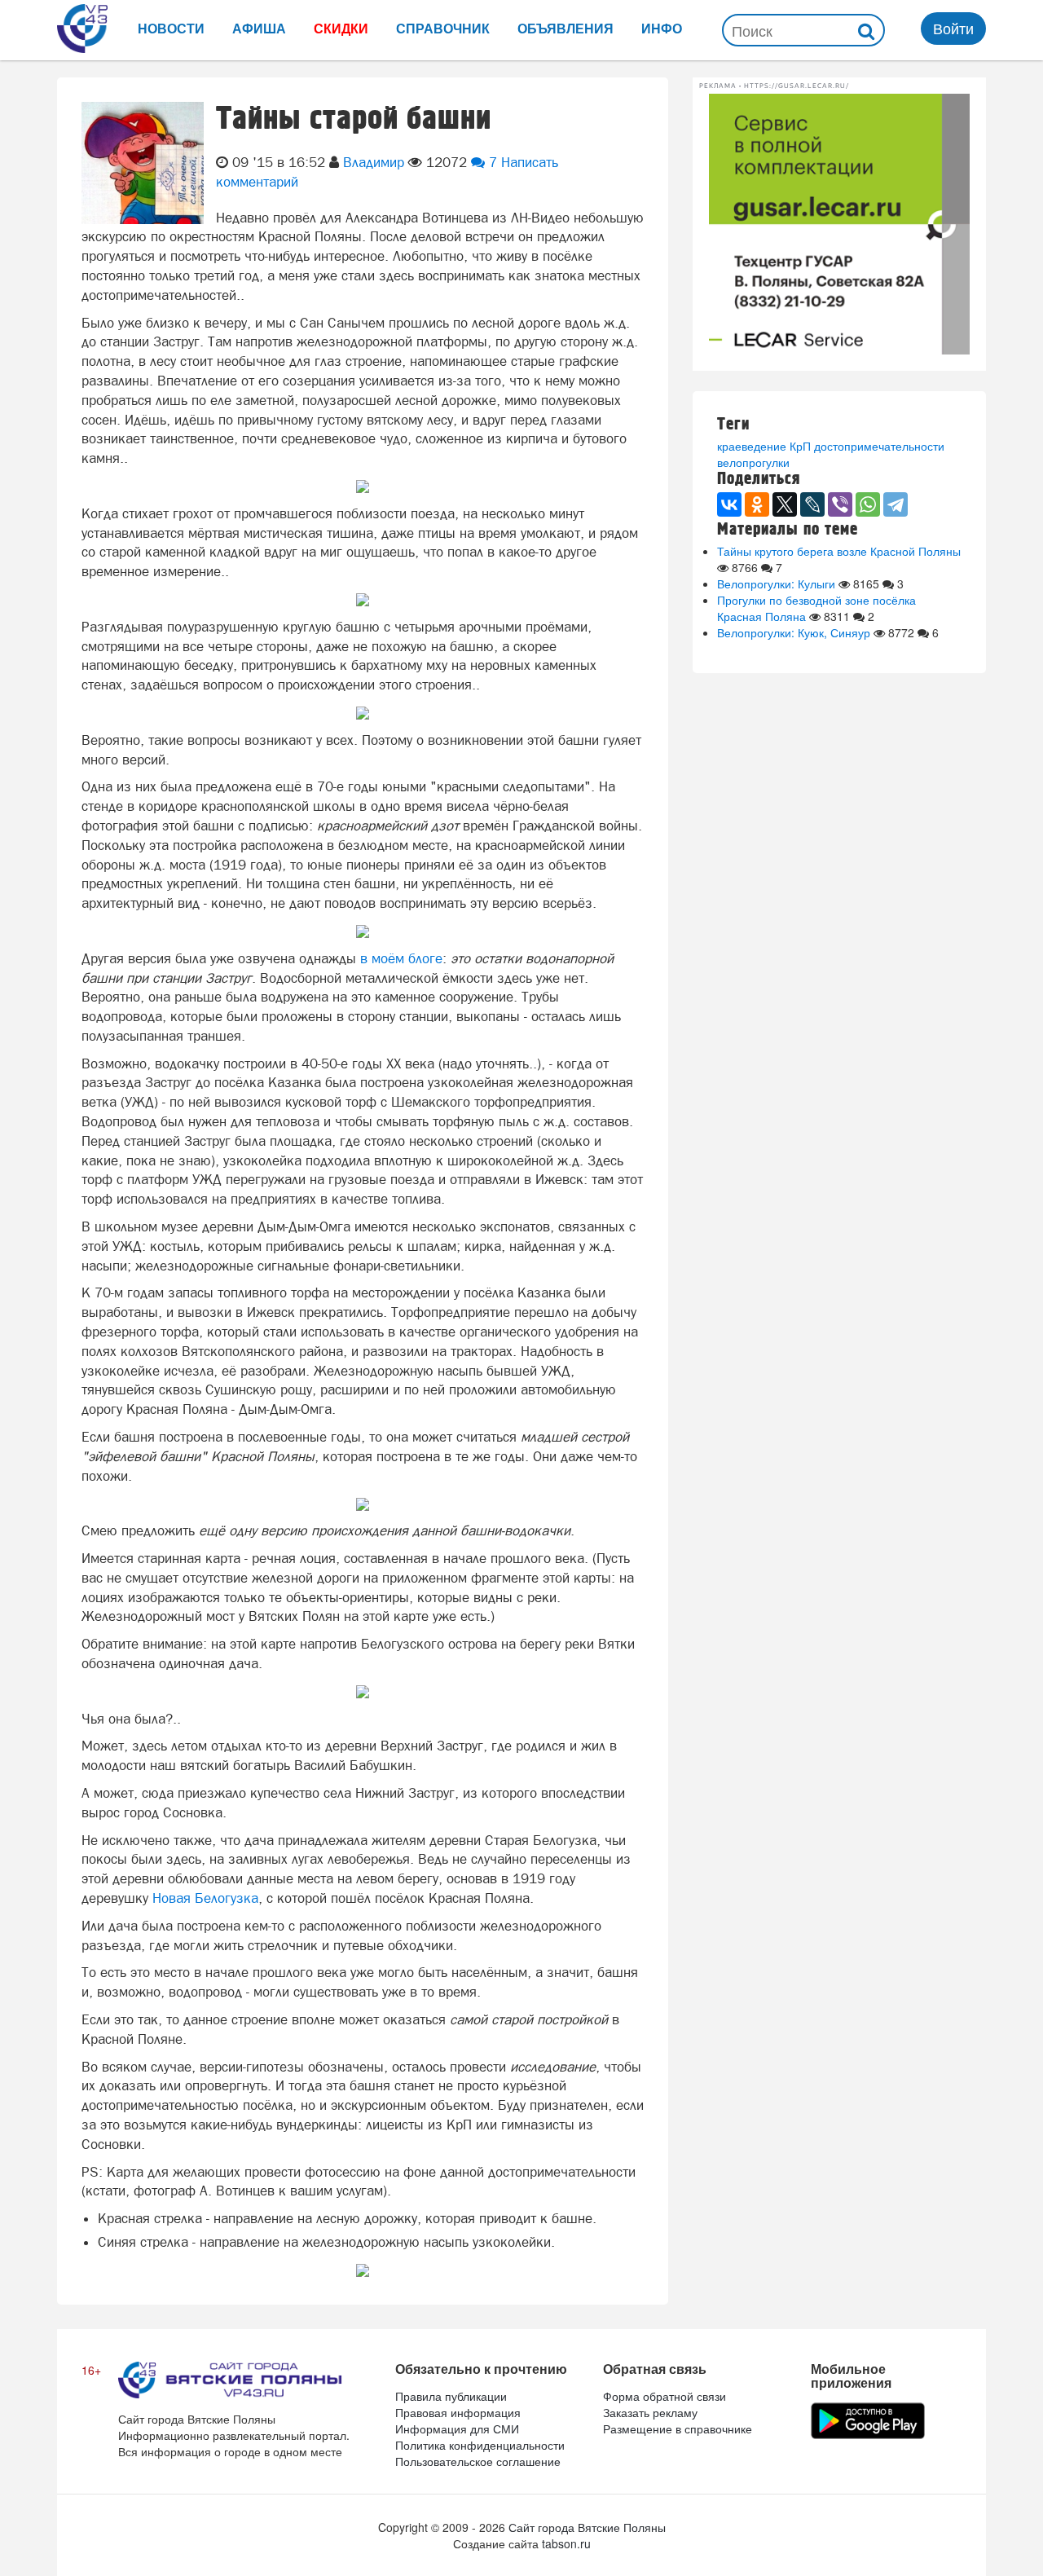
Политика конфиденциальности (480, 2445)
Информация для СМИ (457, 2428)
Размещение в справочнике (678, 2428)
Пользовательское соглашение (478, 2461)
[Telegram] (896, 504)
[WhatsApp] (868, 504)
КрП (800, 446)
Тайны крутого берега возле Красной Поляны (839, 551)
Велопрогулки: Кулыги (776, 583)
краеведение (752, 446)
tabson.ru (566, 2543)
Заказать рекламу (650, 2412)
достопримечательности (879, 446)
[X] (785, 504)
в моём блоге (401, 958)
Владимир (374, 162)
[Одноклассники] (757, 504)
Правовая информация (458, 2412)
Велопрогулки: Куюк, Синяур (794, 632)
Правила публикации (451, 2396)
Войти (953, 28)
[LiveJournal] (812, 504)
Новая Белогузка (205, 1898)
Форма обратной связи (665, 2396)
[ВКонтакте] (729, 504)
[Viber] (840, 504)
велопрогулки (753, 462)
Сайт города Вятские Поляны (587, 2527)
